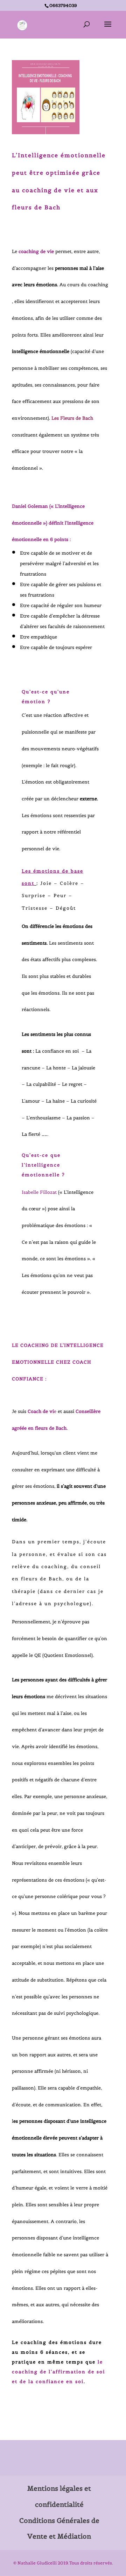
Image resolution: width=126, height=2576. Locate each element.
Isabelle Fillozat (39, 1192)
